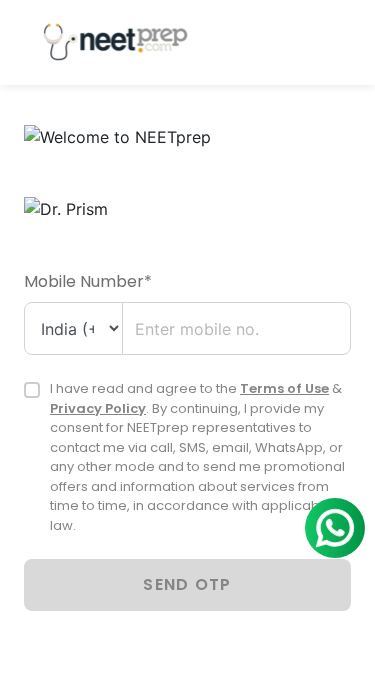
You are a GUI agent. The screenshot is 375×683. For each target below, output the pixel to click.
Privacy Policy (98, 408)
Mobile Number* (88, 281)
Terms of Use (284, 388)
